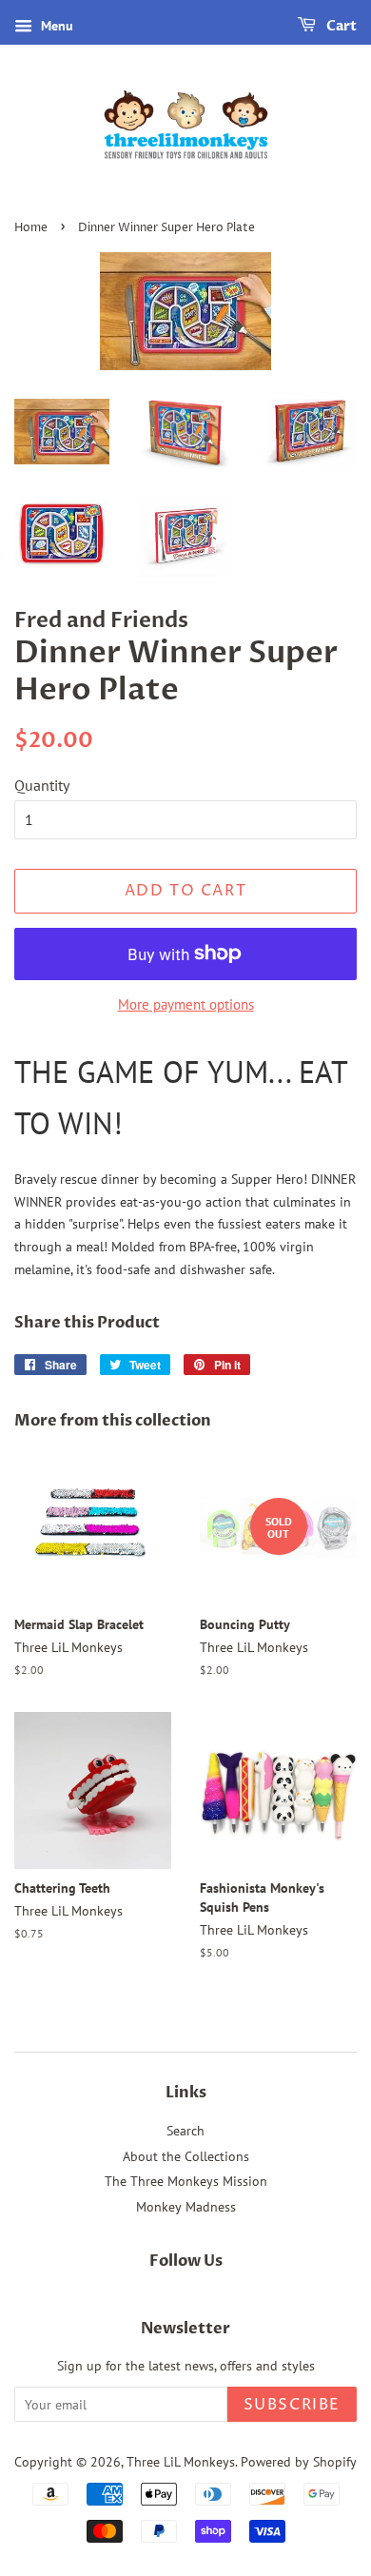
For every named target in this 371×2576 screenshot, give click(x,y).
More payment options (186, 1004)
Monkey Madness (186, 2207)
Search (185, 2131)
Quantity (42, 785)
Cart (340, 26)
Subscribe (292, 2405)
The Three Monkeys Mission (186, 2181)
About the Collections (186, 2156)
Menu (55, 26)
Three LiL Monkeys (181, 2462)
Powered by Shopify (299, 2462)
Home (31, 228)
